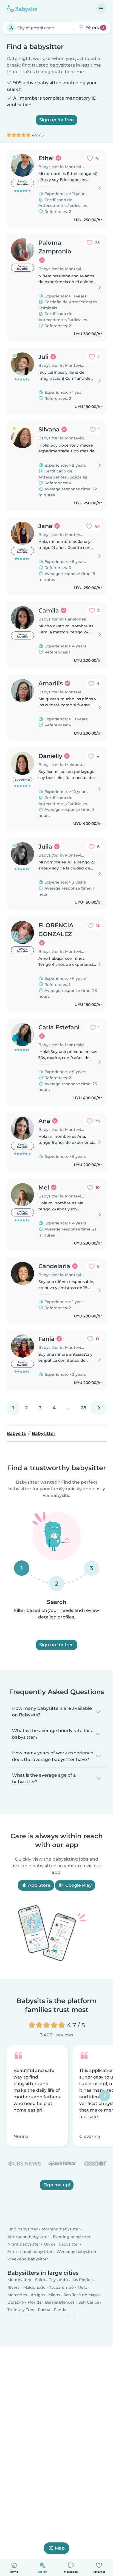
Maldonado (34, 2287)
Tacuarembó (61, 2287)
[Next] (99, 1408)
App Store (39, 1885)
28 (84, 1408)
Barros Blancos (60, 2302)
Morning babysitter (61, 2229)
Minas (54, 2295)
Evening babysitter (72, 2237)
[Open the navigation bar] (101, 9)
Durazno (16, 2302)
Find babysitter (23, 2229)
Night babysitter (24, 2244)
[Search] (11, 28)
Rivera (13, 2287)
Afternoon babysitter (28, 2237)
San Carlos (89, 2302)
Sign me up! (57, 2185)
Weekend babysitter (28, 2259)
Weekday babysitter (77, 2252)
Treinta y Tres (21, 2310)
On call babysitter (61, 2244)
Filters (94, 28)
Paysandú (58, 2280)
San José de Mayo (81, 2295)
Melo (82, 2287)
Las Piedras (83, 2280)
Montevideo (19, 2280)
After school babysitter (30, 2252)
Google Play (78, 1885)
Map (60, 2548)
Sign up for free (56, 120)
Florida (35, 2302)
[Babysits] (22, 9)
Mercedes (17, 2295)
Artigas (38, 2295)
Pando (60, 2310)
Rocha (44, 2310)
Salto (40, 2280)
